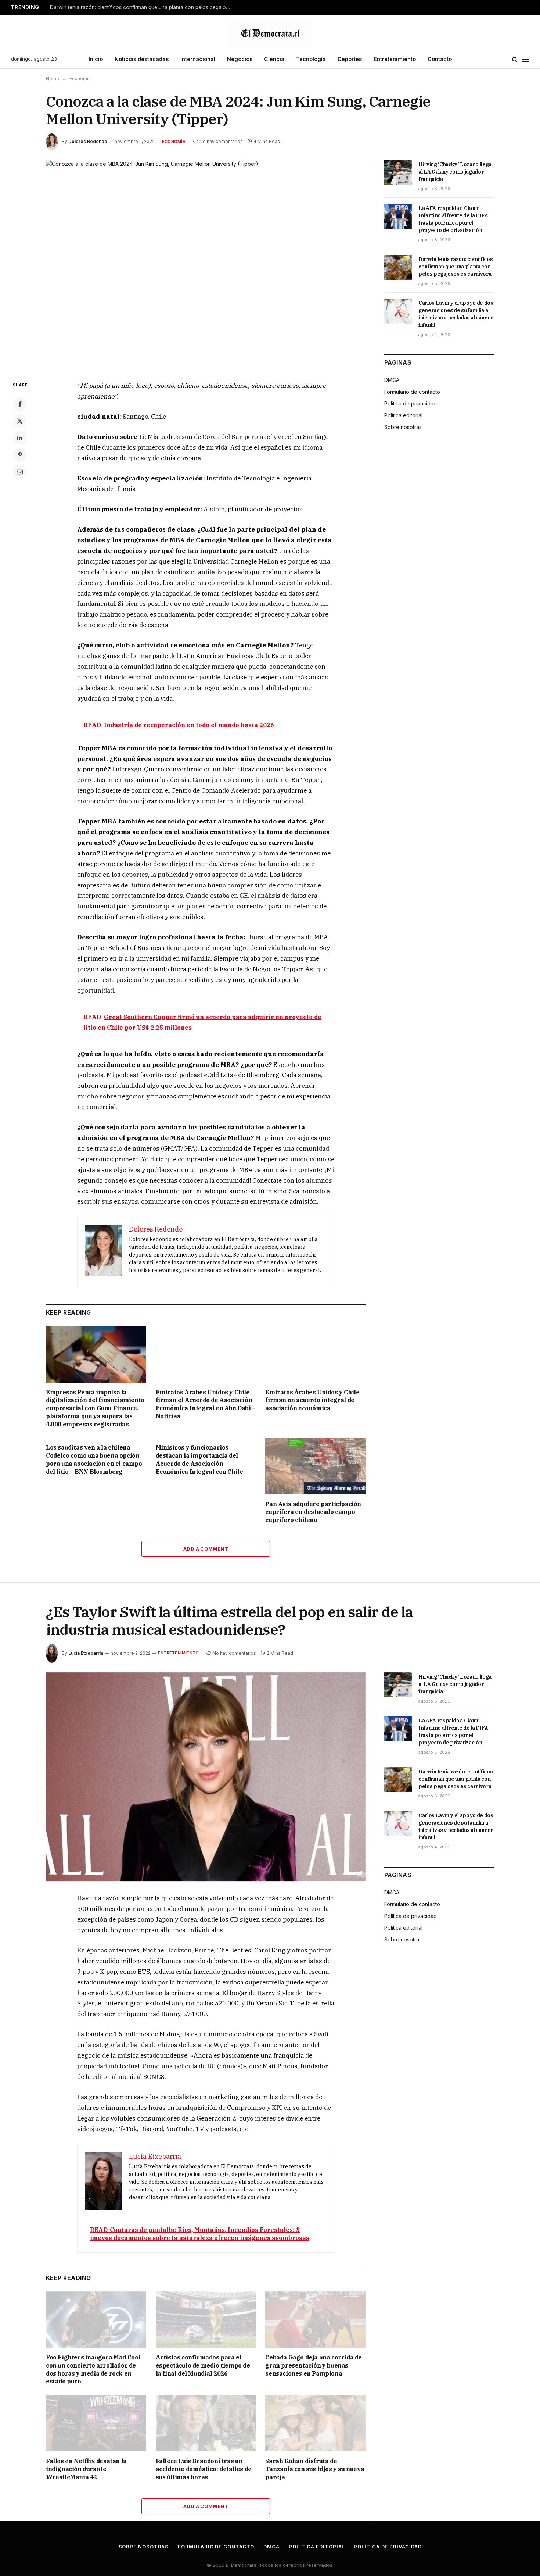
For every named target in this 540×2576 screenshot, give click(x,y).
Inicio (96, 59)
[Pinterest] (20, 455)
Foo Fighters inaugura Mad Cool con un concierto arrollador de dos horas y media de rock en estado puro (93, 2369)
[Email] (20, 472)
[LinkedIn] (20, 438)
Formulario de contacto (412, 392)
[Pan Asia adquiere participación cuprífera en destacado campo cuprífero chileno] (315, 1466)
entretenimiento (178, 1653)
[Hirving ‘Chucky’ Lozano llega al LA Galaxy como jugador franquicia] (398, 172)
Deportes (350, 59)
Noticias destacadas (142, 59)
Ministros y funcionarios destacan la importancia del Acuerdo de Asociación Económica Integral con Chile (199, 1459)
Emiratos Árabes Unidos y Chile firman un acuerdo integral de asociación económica (312, 1400)
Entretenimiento (395, 59)
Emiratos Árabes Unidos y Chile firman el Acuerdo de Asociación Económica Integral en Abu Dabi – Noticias (206, 1404)
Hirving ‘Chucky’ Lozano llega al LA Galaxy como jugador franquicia (455, 172)
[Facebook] (20, 404)
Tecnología (311, 59)
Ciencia (274, 59)
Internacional (198, 59)
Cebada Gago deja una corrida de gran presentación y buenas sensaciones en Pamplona (314, 2365)
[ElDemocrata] (270, 32)
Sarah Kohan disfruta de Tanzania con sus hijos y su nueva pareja (315, 2469)
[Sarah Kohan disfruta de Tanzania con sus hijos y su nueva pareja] (315, 2423)
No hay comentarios (221, 141)
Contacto (440, 59)
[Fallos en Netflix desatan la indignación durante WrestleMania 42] (96, 2423)
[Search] (515, 59)
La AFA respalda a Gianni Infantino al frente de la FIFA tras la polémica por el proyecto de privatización (453, 219)
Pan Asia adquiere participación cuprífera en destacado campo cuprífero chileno (313, 1512)
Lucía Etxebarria (86, 1653)
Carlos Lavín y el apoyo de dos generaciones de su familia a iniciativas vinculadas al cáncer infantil (456, 314)
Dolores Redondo (88, 141)
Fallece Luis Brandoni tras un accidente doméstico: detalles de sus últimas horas (204, 2469)
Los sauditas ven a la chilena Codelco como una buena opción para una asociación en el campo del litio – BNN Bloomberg (94, 1459)
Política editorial (403, 415)
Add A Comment (206, 1549)
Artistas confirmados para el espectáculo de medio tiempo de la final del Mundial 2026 (203, 2365)
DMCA (392, 380)
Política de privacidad (411, 403)
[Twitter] (20, 421)
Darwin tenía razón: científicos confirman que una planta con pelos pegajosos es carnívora (142, 7)
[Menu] (526, 59)
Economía (174, 142)
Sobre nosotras (403, 427)
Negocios (240, 59)
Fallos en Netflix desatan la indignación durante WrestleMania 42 (86, 2469)
